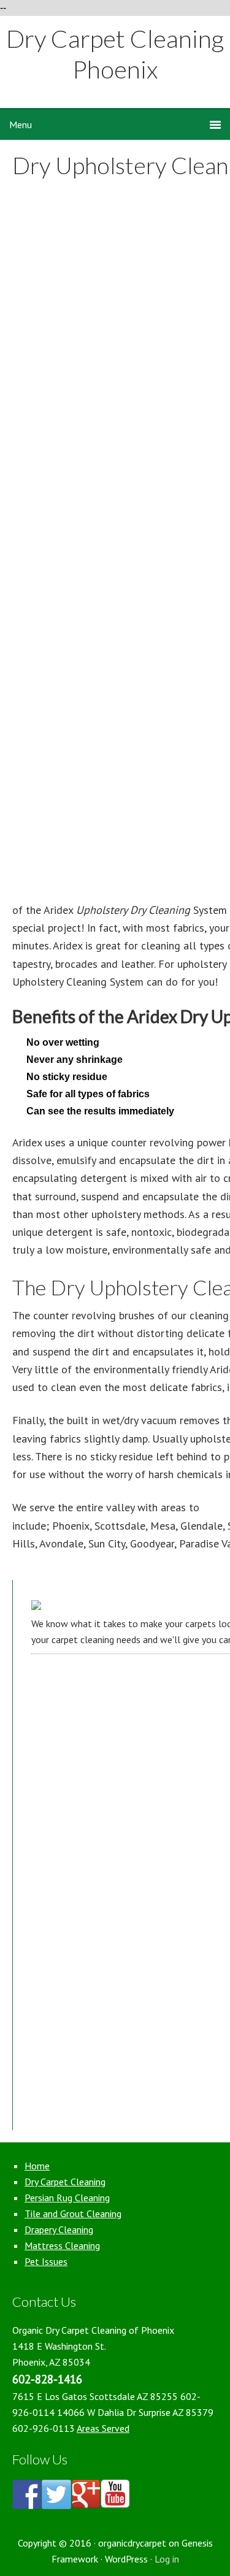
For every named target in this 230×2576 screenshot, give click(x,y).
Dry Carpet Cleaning (65, 2182)
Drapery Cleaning (59, 2229)
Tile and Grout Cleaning (73, 2214)
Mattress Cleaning (62, 2245)
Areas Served (103, 2428)
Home (37, 2166)
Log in (167, 2559)
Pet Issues (46, 2261)
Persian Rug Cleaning (67, 2198)
